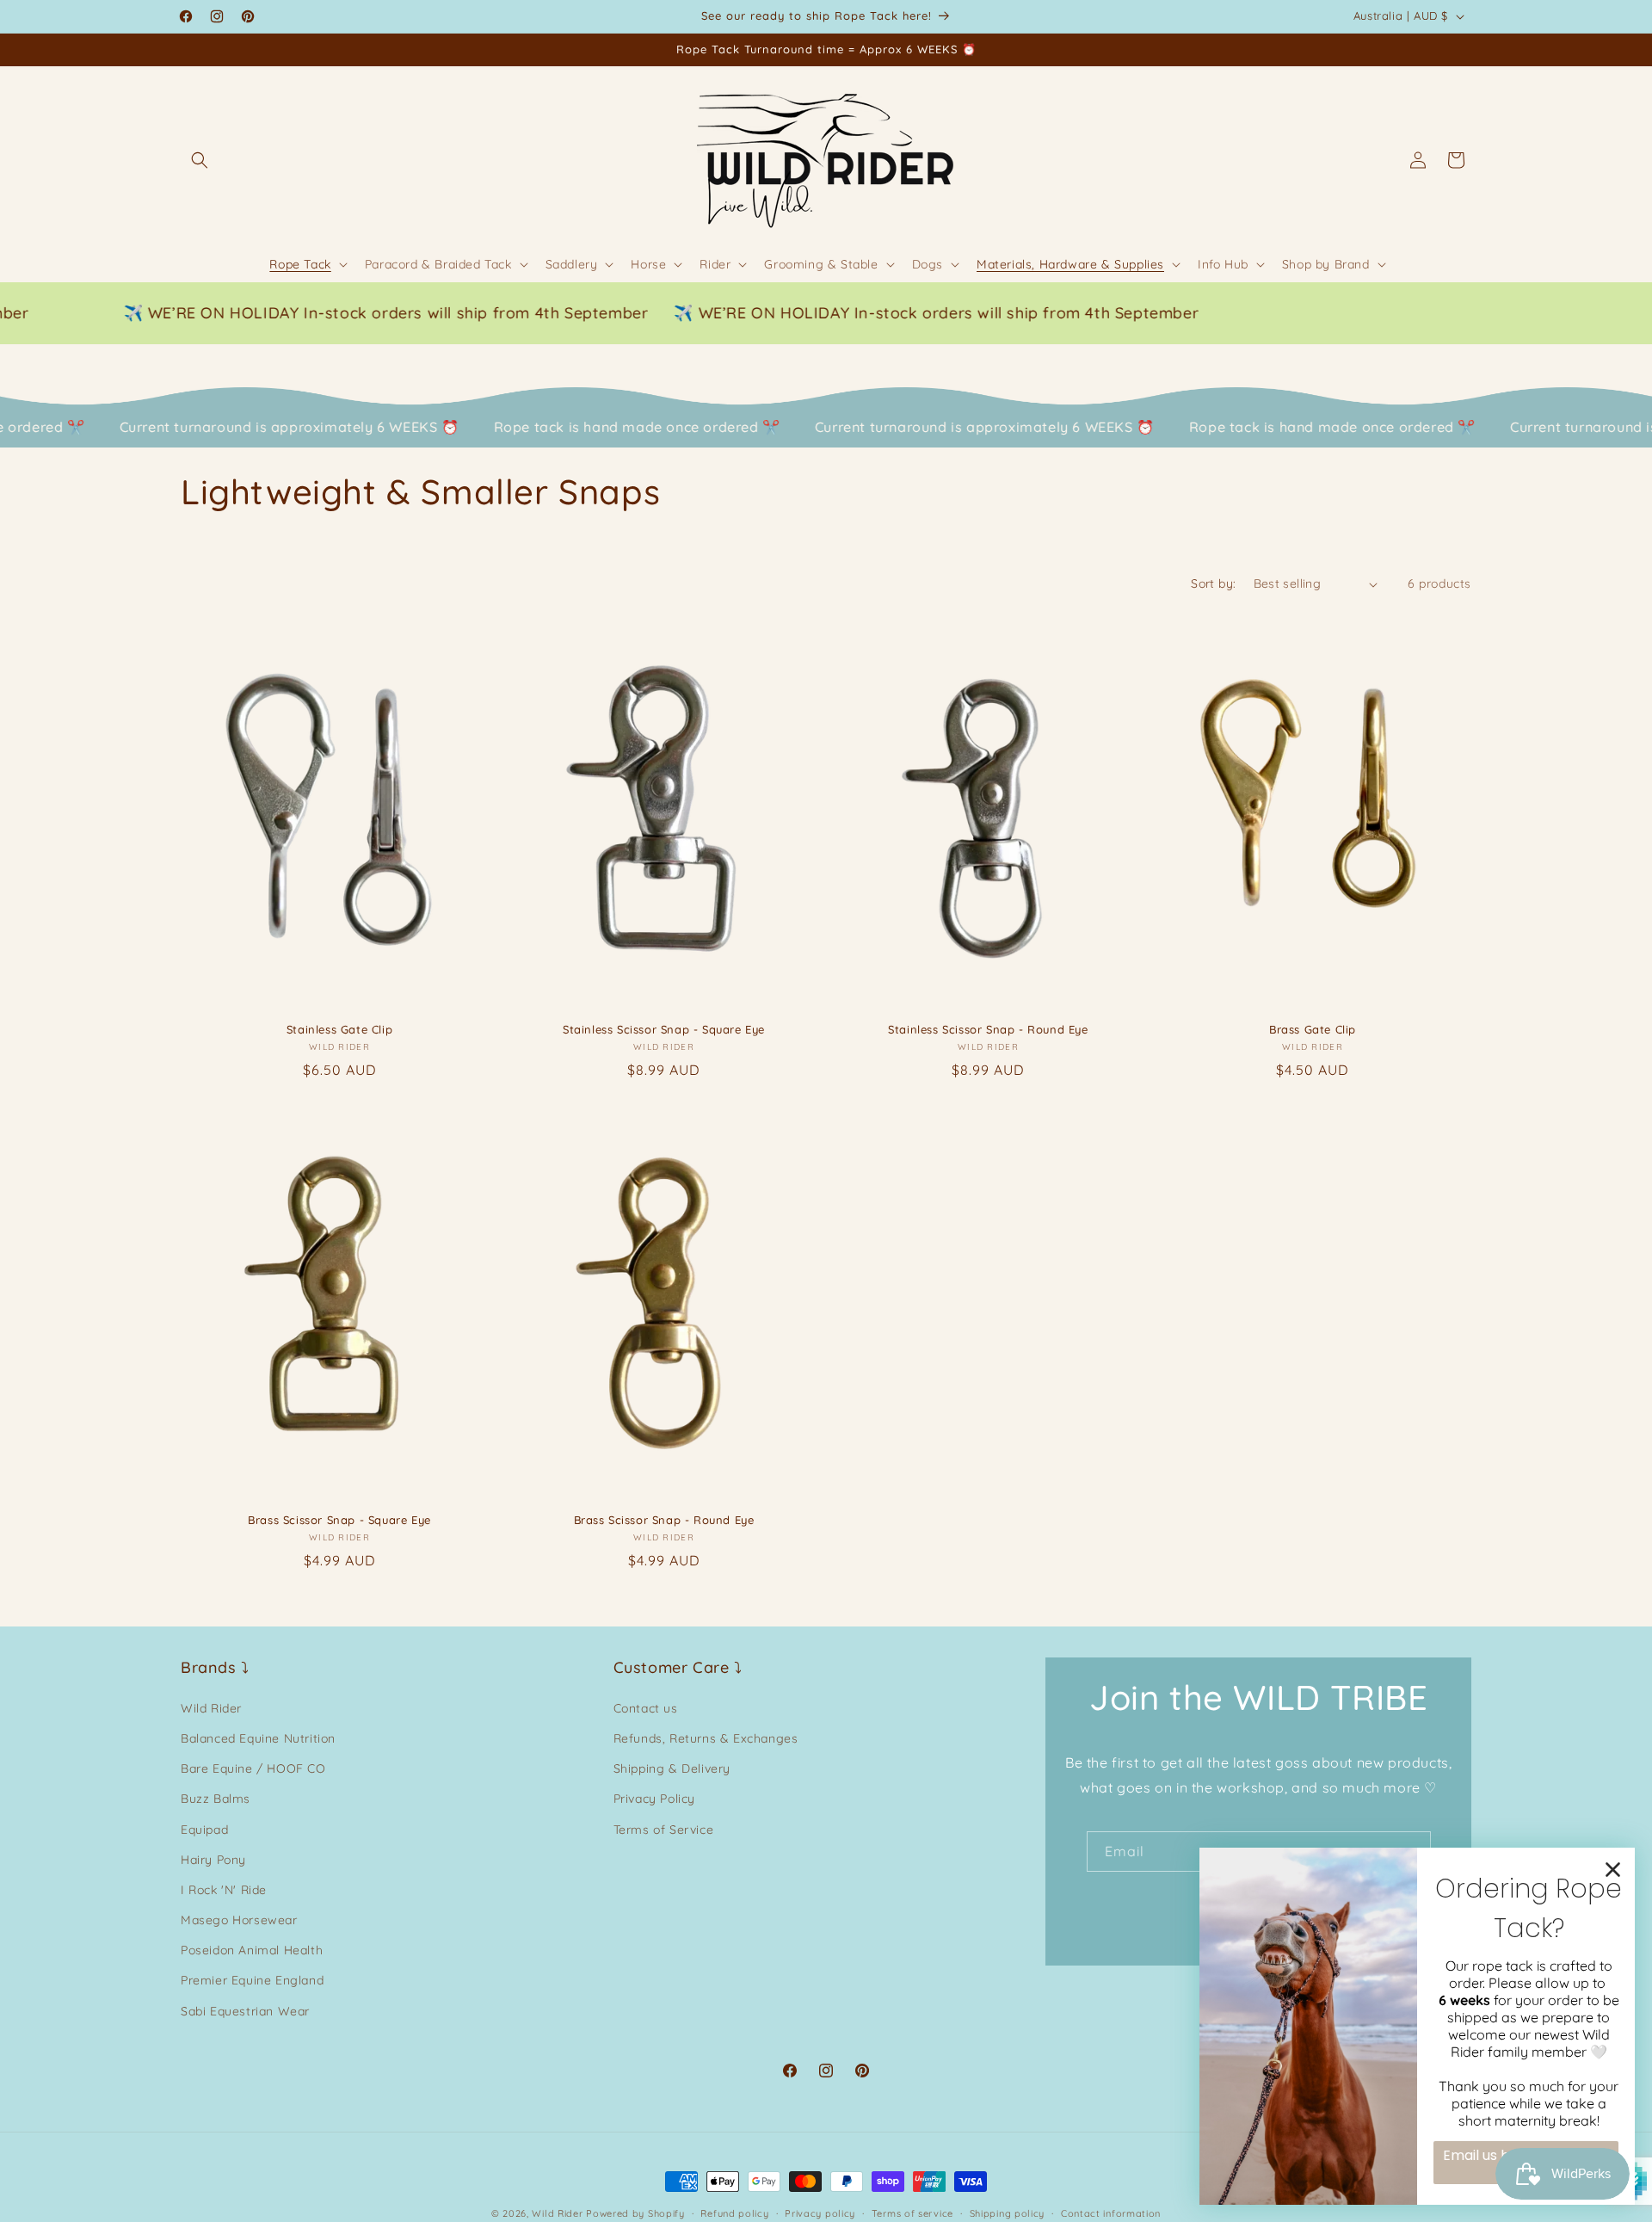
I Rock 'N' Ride (224, 1890)
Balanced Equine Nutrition (258, 1738)
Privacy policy (820, 2213)
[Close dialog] (1613, 1870)
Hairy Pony (213, 1860)
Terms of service (912, 2213)
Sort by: (1213, 583)
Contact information (1111, 2213)
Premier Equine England (252, 1980)
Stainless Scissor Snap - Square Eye (664, 1029)
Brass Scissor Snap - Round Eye (664, 1520)
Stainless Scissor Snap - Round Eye (988, 1029)
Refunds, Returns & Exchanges (706, 1738)
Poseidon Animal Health (252, 1950)
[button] (200, 160)
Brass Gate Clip (1313, 1029)
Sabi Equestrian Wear (245, 2011)
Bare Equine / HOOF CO (253, 1768)
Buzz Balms (216, 1799)
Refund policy (734, 2213)
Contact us (646, 1708)
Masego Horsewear (239, 1920)
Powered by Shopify (635, 2213)
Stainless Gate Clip (339, 1029)
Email (1125, 1851)
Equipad (204, 1830)
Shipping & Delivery (672, 1768)
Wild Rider (211, 1708)
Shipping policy (1008, 2213)
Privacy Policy (654, 1799)
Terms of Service (664, 1830)
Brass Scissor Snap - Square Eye (339, 1520)
